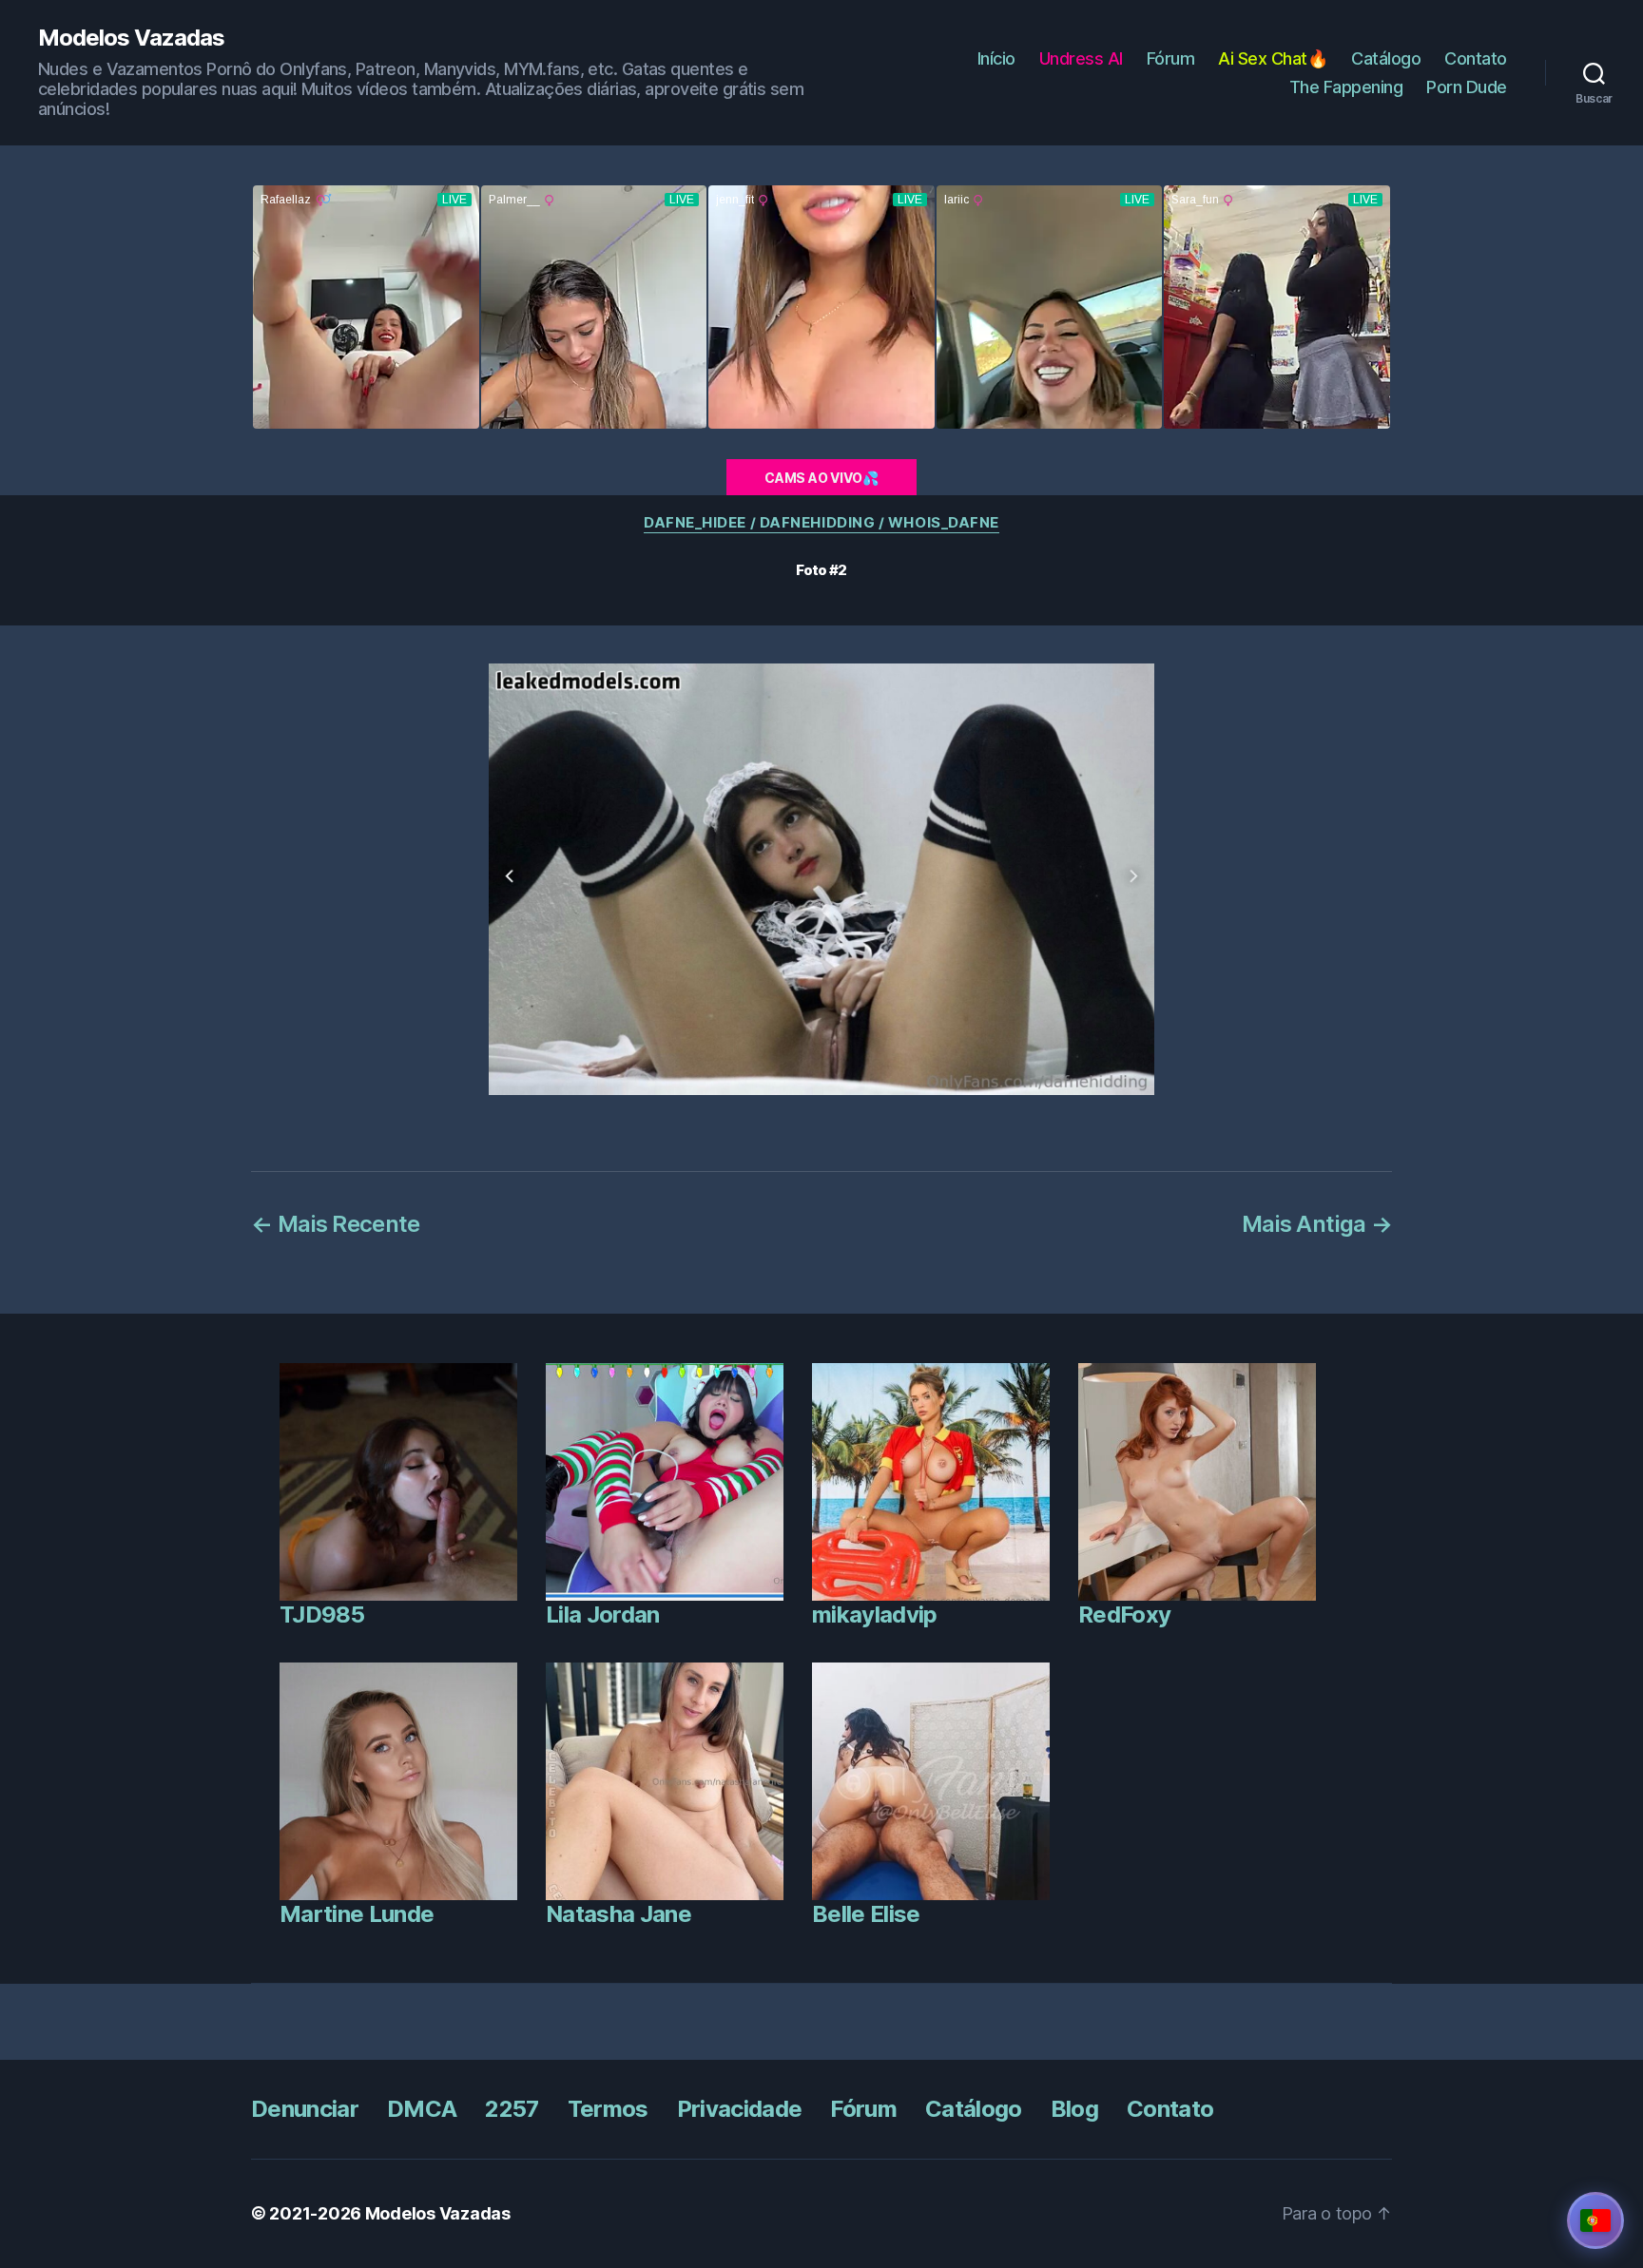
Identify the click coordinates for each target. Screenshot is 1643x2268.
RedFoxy (1124, 1615)
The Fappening (1346, 87)
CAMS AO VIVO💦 (821, 478)
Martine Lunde (357, 1914)
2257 (512, 2109)
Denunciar (305, 2109)
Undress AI (1081, 58)
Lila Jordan (603, 1615)
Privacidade (740, 2109)
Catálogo (1386, 58)
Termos (608, 2109)
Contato (1476, 58)
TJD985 (322, 1615)
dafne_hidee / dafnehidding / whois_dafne (821, 523)
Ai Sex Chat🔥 (1273, 58)
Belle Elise (866, 1914)
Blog (1074, 2109)
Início (996, 58)
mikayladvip (875, 1615)
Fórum (1171, 58)
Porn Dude (1467, 87)
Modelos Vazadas (131, 38)
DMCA (422, 2109)
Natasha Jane (619, 1914)
